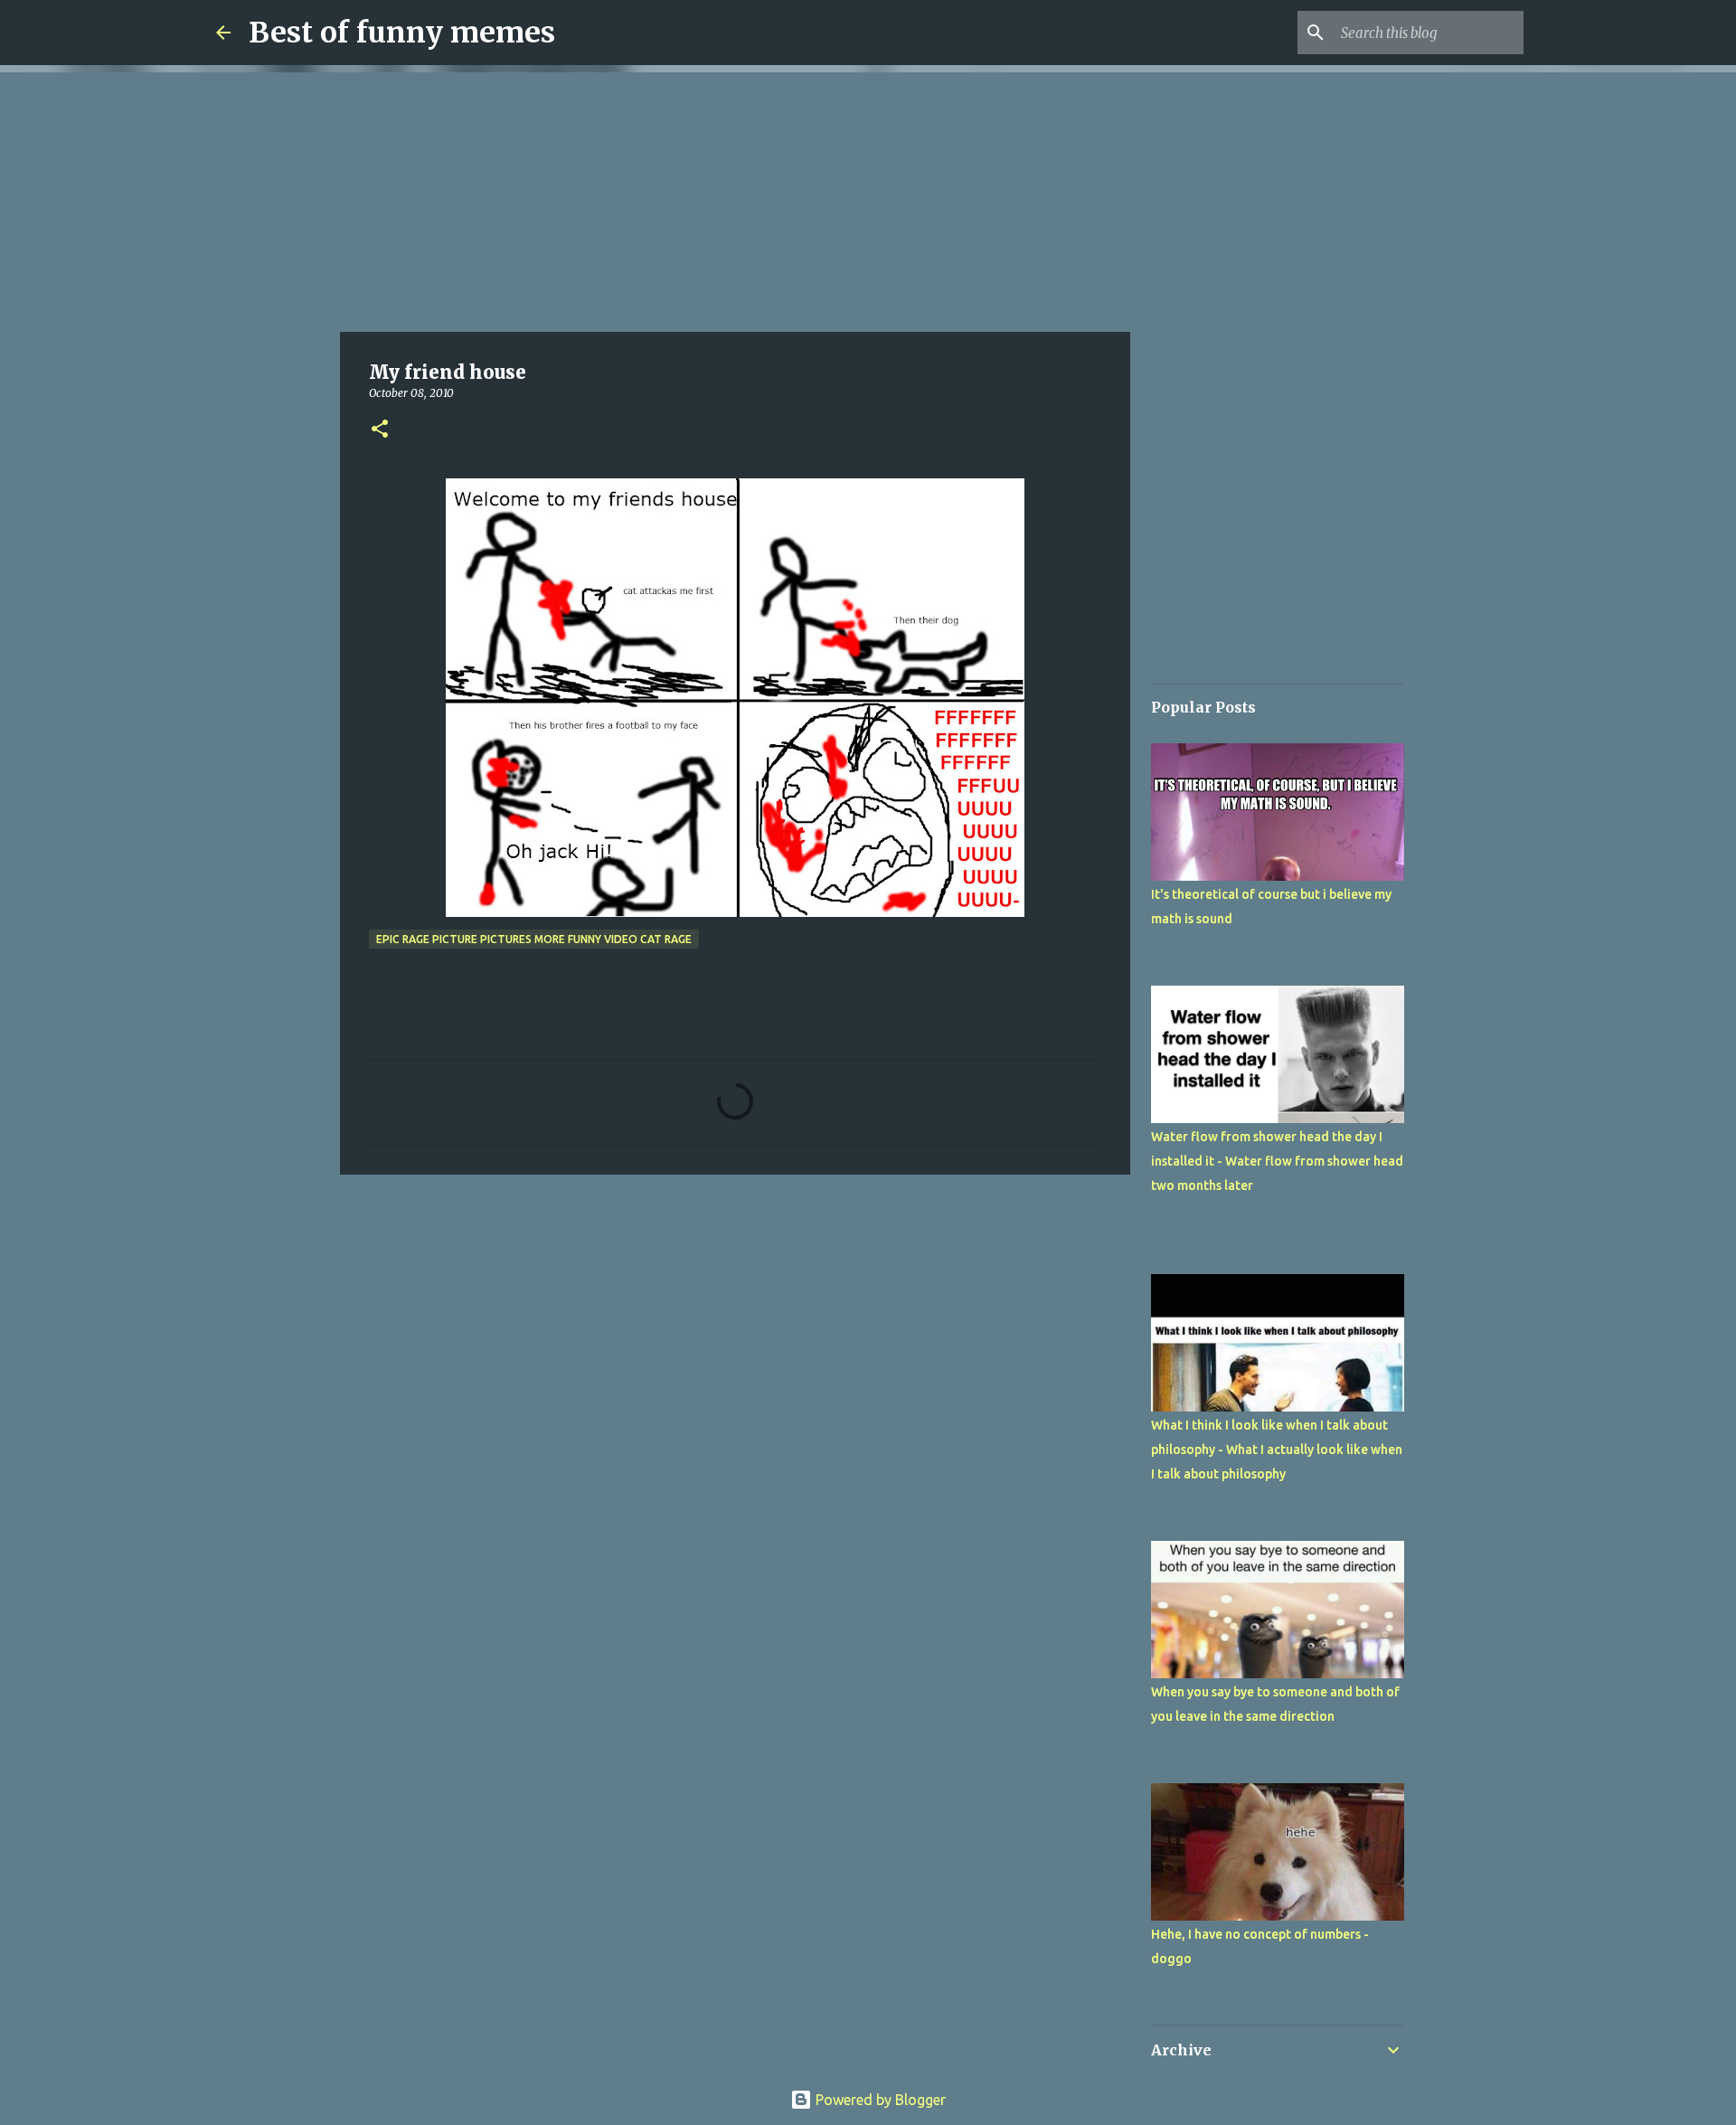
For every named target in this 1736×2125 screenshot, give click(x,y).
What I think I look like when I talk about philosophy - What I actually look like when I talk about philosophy (1277, 1450)
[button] (380, 430)
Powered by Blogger (879, 2100)
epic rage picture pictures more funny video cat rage (534, 939)
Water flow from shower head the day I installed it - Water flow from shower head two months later (1277, 1161)
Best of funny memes (402, 33)
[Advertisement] (735, 199)
